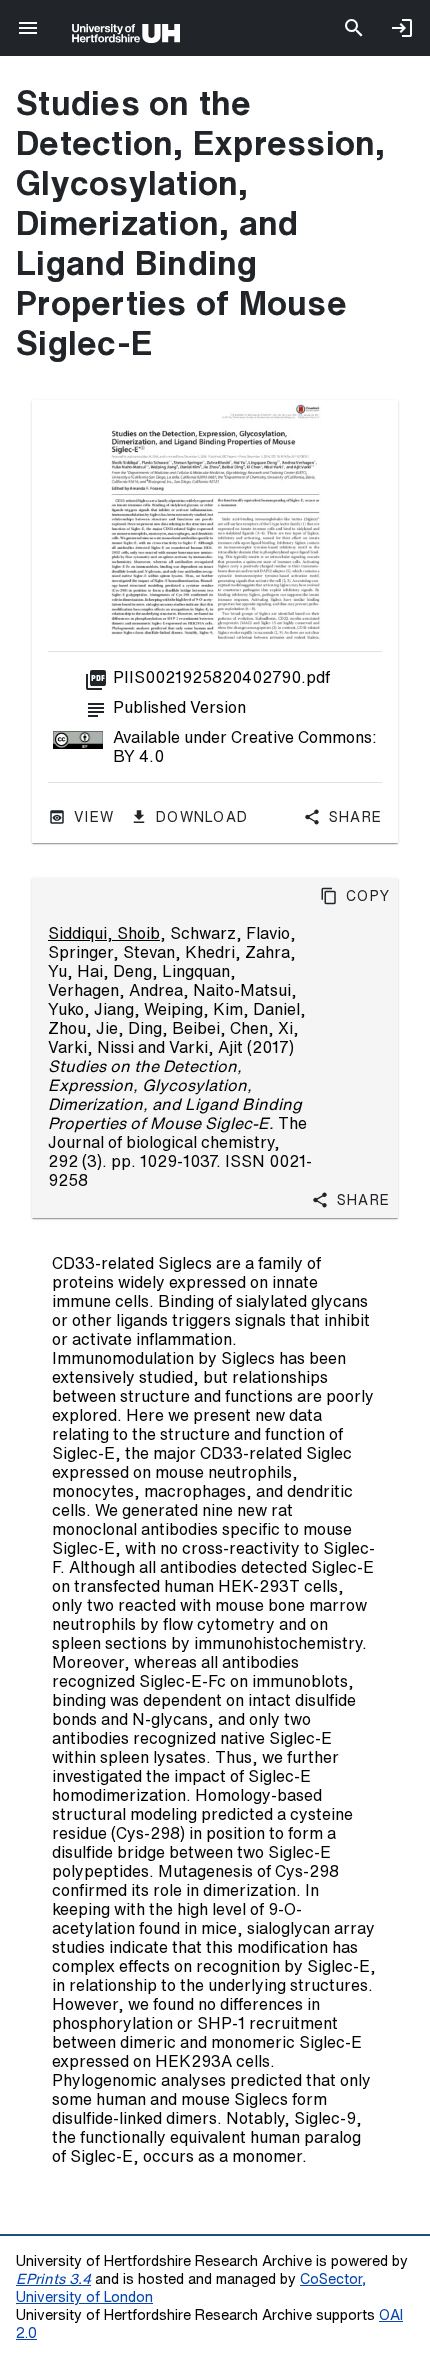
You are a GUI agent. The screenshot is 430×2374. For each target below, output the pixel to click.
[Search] (354, 28)
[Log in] (402, 28)
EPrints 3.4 (53, 2278)
